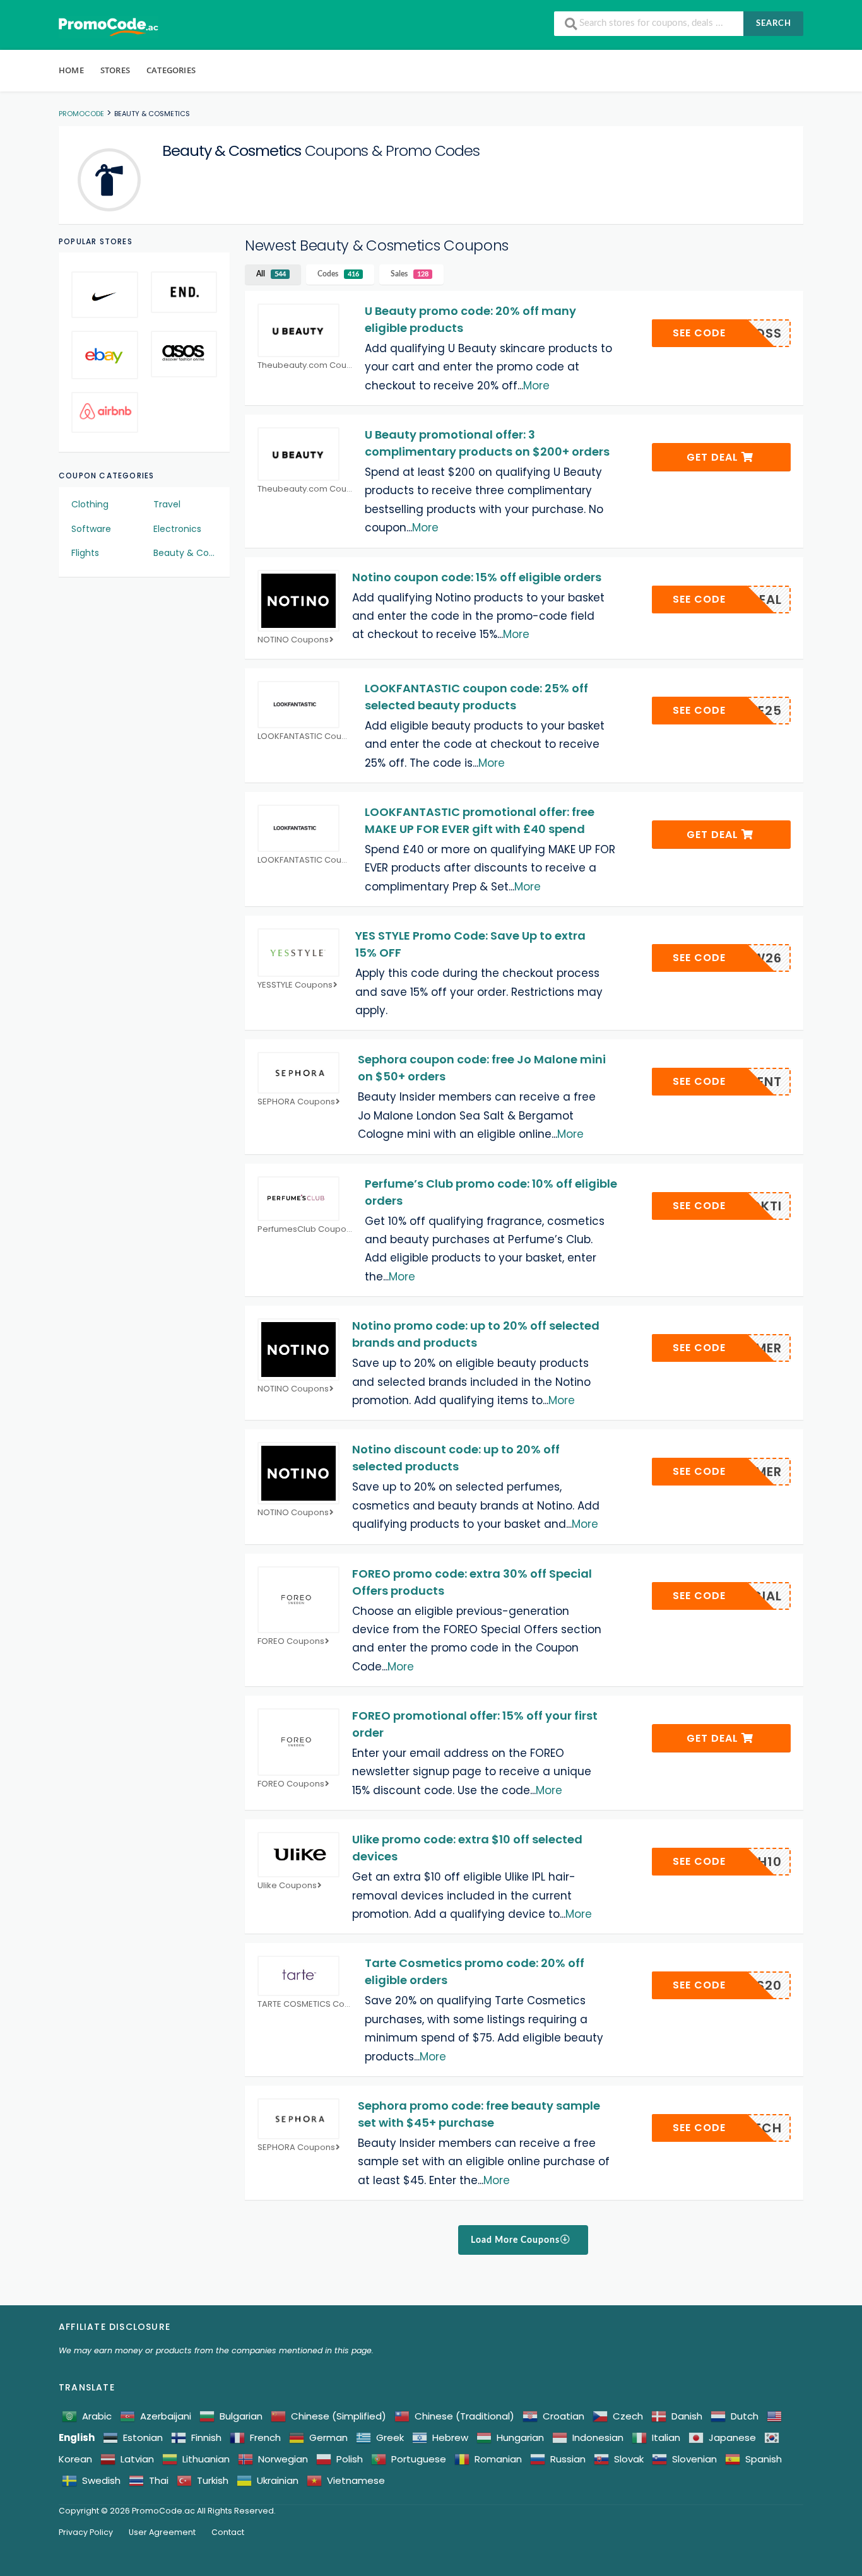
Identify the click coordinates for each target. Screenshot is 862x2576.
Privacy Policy (86, 2532)
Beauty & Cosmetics (186, 553)
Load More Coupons (517, 2240)
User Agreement (162, 2532)
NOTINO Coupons (293, 640)
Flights (85, 553)
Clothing (90, 504)
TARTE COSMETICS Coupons (305, 2005)
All (271, 274)
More (536, 386)
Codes (338, 274)
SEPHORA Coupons (296, 1102)
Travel (167, 504)
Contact (228, 2532)
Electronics (177, 529)
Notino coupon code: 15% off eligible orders (477, 577)
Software (91, 529)
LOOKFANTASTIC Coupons (305, 737)
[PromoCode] (109, 27)
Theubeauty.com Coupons (305, 366)
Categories (171, 70)
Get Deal (714, 457)
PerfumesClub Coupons (305, 1230)
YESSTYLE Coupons (295, 985)
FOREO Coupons (291, 1642)
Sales (410, 274)
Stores (115, 70)
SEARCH (774, 24)
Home (71, 70)
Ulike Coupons (287, 1886)
